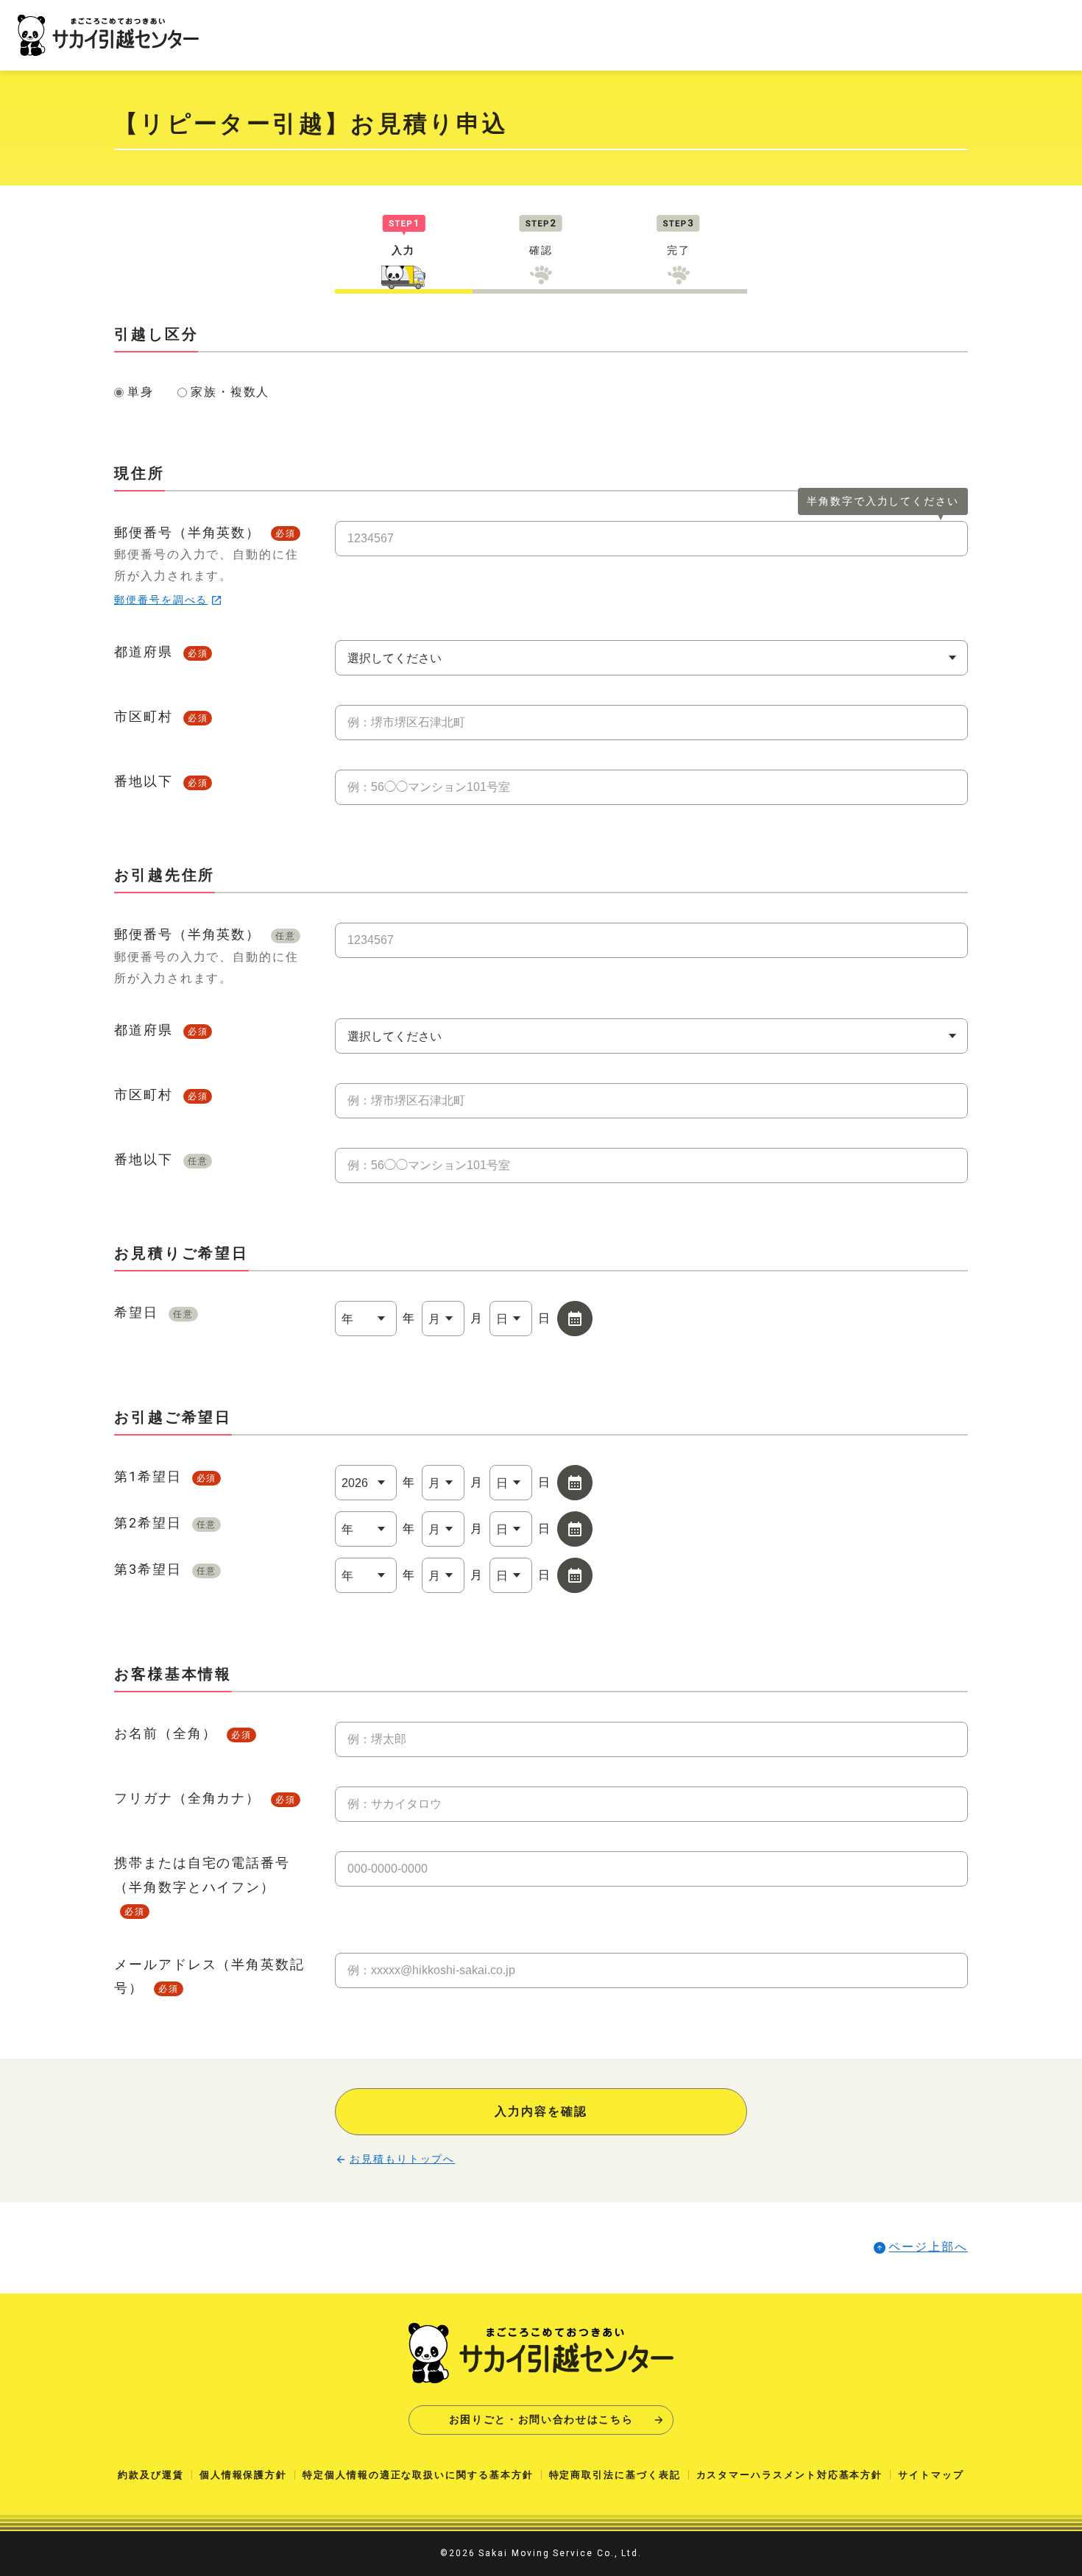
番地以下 (161, 781)
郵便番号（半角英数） (206, 565)
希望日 (154, 1312)
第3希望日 (165, 1569)
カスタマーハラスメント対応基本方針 (790, 2475)
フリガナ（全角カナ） (205, 1798)
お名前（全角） (183, 1733)
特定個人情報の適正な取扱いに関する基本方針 (418, 2475)
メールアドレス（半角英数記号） (209, 1976)
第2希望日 (165, 1523)
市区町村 (161, 716)
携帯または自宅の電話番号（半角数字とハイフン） (202, 1886)
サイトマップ (931, 2475)
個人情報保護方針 (243, 2475)
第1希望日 (165, 1476)
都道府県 (161, 652)
